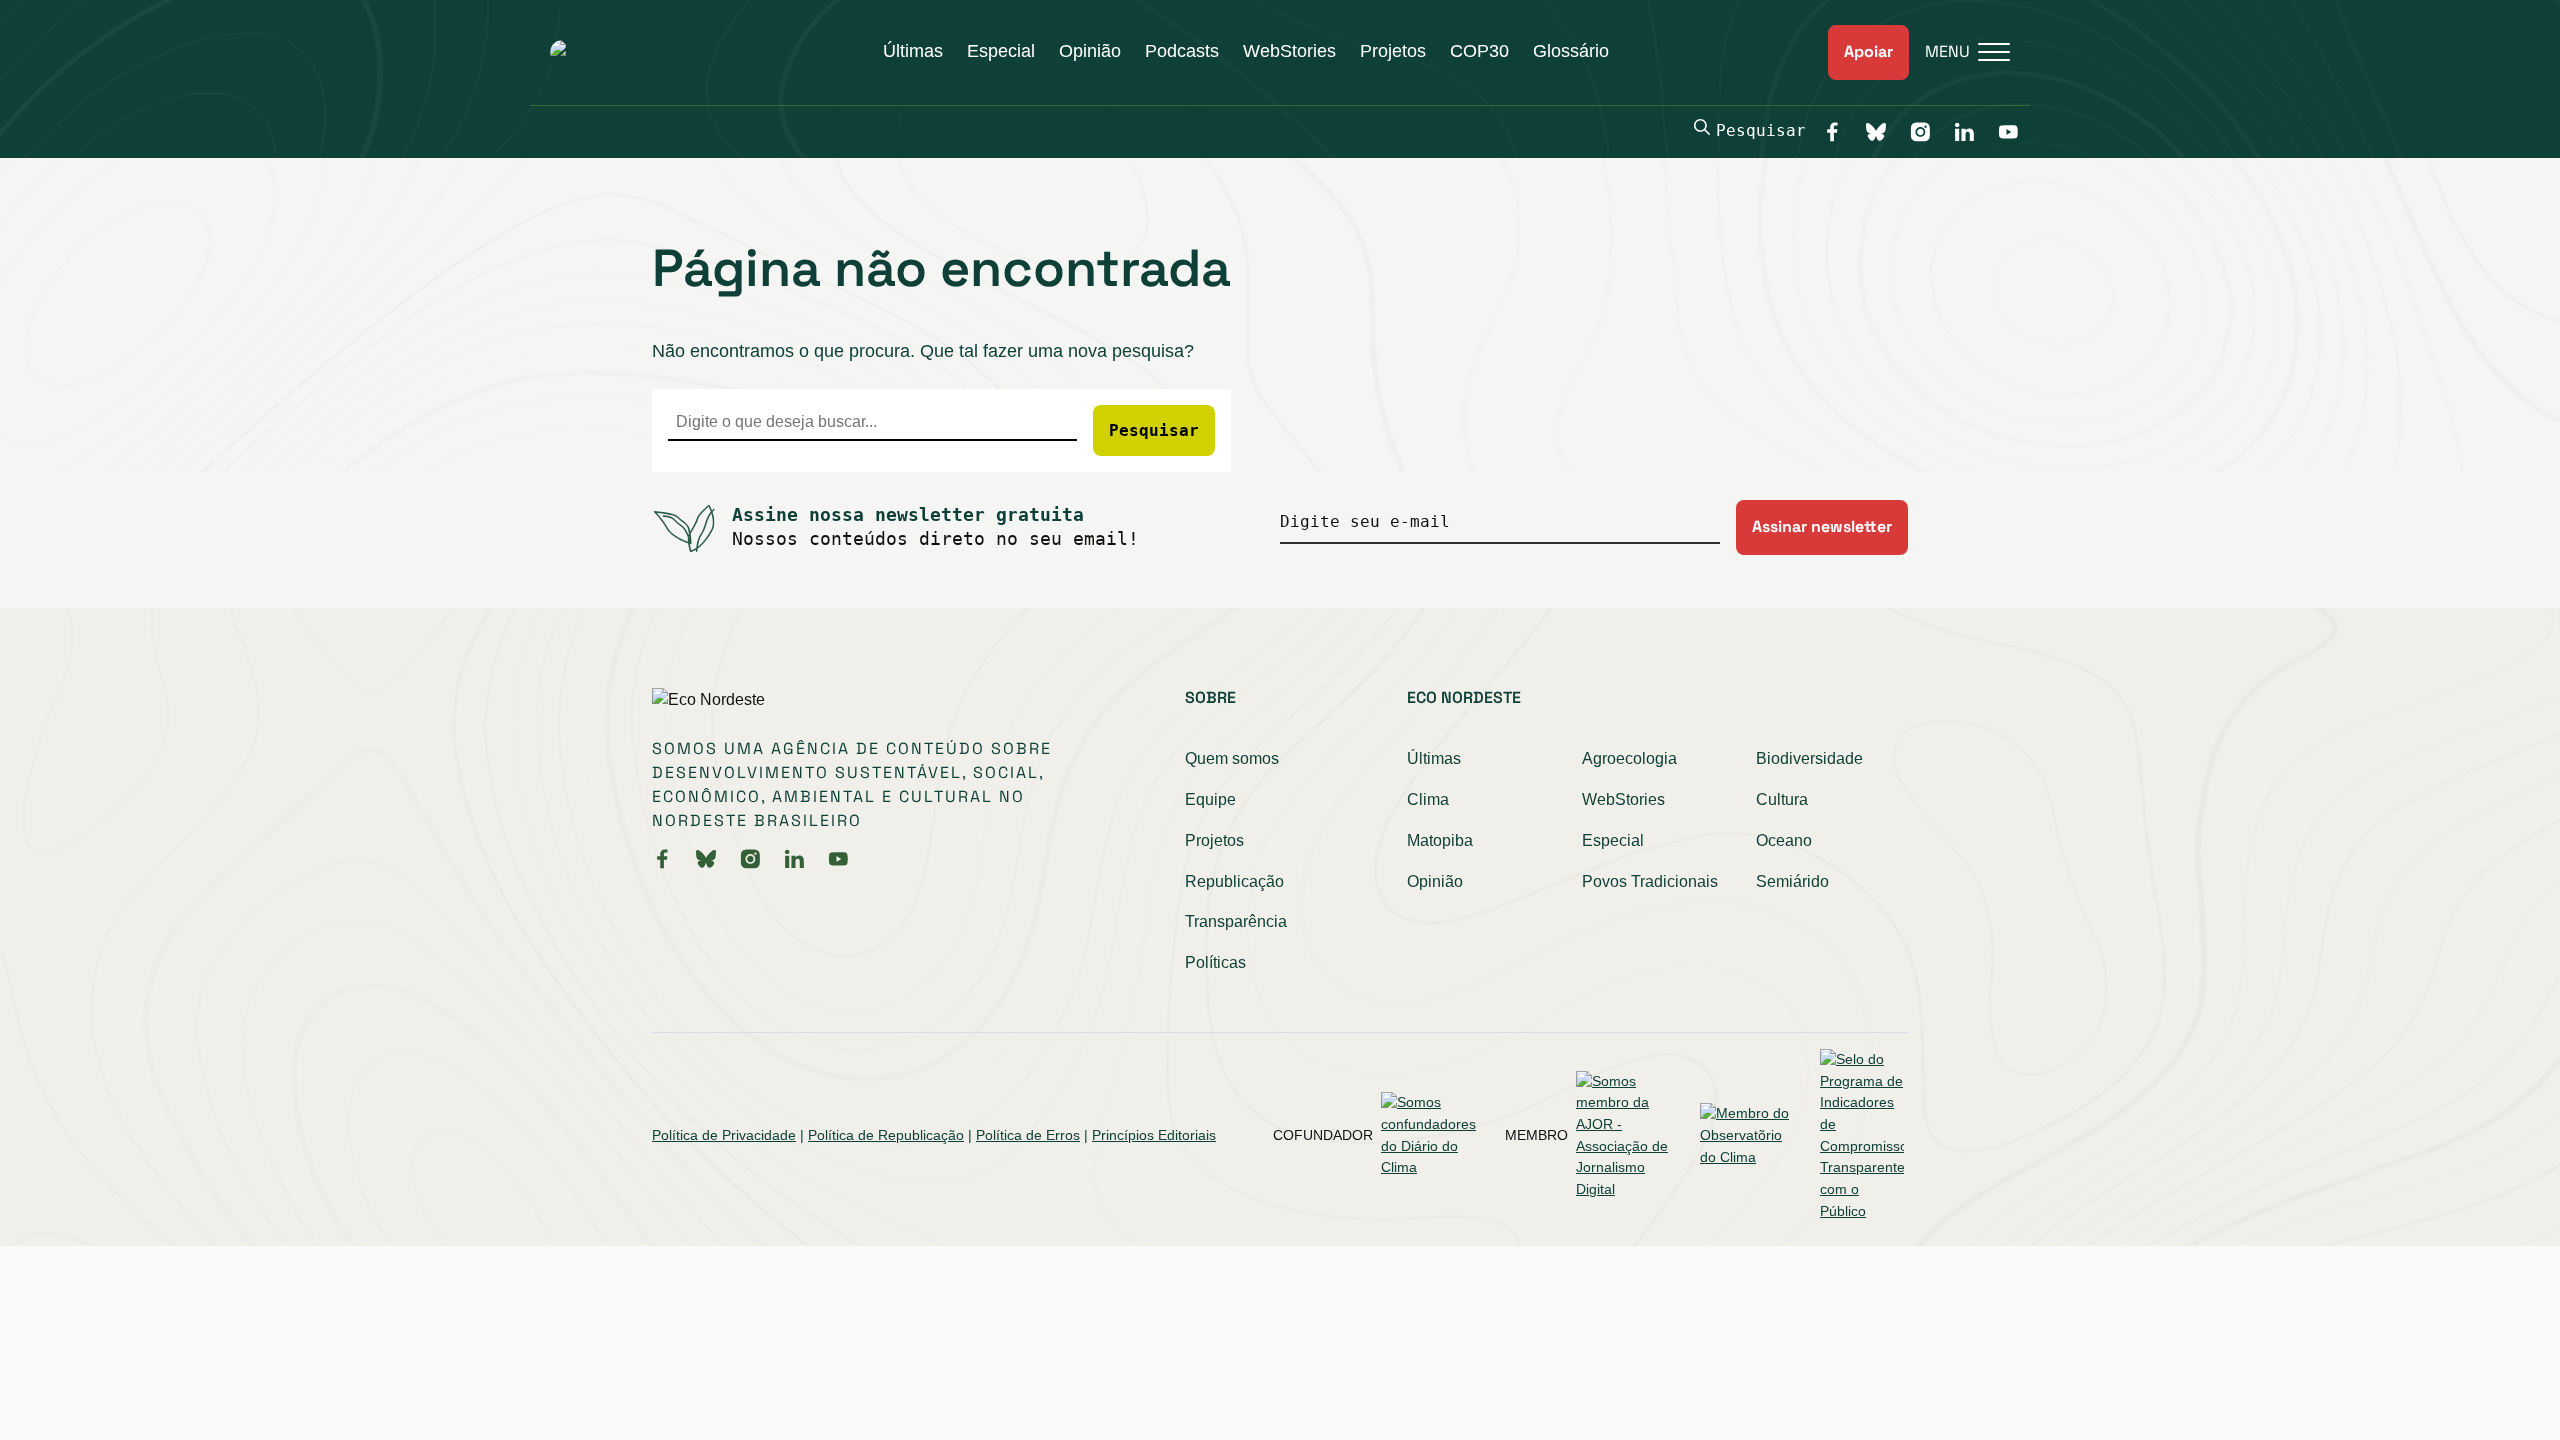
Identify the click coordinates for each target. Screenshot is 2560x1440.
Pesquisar (1761, 130)
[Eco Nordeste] (606, 51)
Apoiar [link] (1868, 51)
